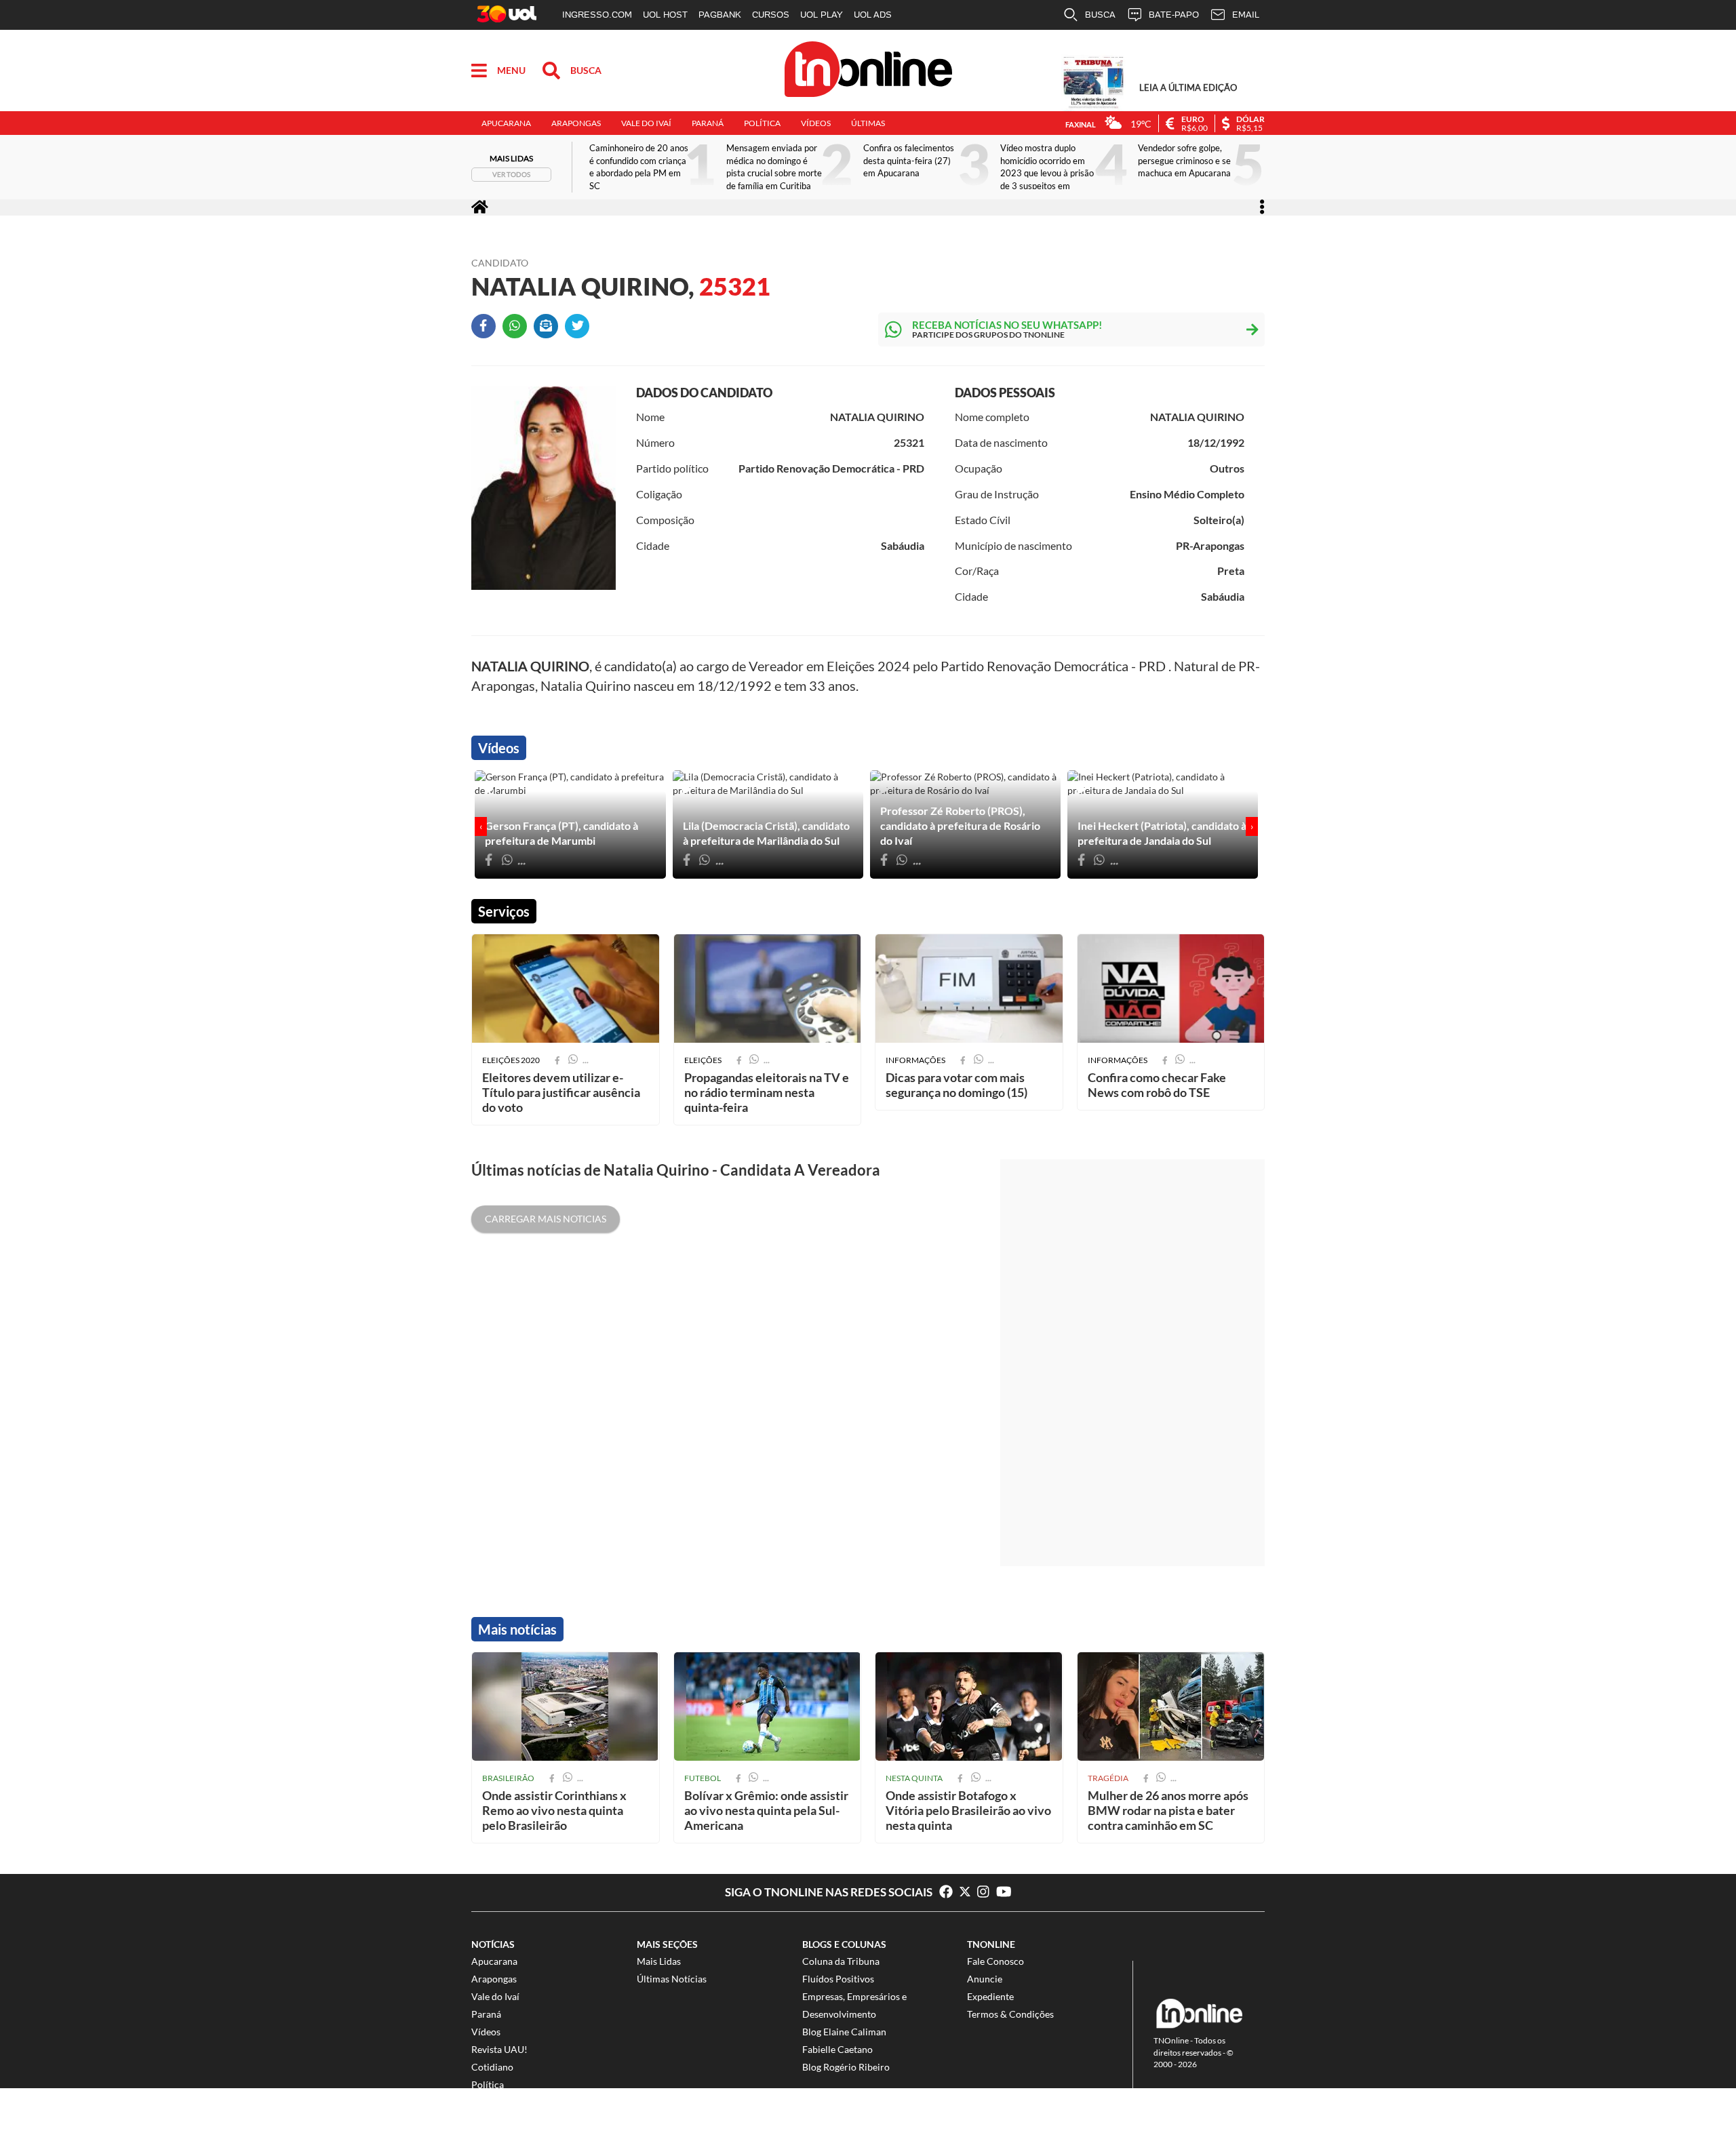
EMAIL (1246, 15)
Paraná (708, 123)
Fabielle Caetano (837, 2049)
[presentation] (481, 826)
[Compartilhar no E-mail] (549, 330)
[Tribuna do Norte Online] (868, 71)
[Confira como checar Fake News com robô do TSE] (1171, 989)
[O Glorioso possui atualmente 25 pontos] (969, 1706)
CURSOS (771, 15)
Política (762, 123)
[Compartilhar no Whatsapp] (518, 330)
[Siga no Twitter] (968, 1892)
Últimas (868, 123)
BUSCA (1100, 15)
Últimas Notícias (672, 1979)
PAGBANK (720, 15)
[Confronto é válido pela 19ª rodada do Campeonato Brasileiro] (566, 1706)
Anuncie (985, 1979)
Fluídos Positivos (838, 1979)
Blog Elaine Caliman (844, 2032)
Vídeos (816, 123)
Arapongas (576, 123)
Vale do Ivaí (646, 123)
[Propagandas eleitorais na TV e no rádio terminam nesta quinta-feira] (768, 989)
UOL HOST (665, 15)
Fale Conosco (995, 1961)
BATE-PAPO (1174, 15)
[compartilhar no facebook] (552, 1778)
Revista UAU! (499, 2049)
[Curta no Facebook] (946, 1892)
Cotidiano (492, 2067)
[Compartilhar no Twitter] (580, 330)
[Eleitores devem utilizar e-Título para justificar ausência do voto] (566, 989)
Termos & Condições (1010, 2014)
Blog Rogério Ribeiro (846, 2067)
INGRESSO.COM (597, 15)
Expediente (990, 1996)
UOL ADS (873, 15)
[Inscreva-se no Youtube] (1004, 1892)
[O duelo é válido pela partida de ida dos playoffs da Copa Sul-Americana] (768, 1706)
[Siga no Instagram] (987, 1892)
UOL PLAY (822, 15)
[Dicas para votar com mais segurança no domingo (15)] (969, 989)
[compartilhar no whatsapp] (568, 1778)
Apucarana (506, 123)
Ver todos (511, 174)
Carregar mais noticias (546, 1219)
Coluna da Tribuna (841, 1961)
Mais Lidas (659, 1961)
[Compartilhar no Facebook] (487, 330)
